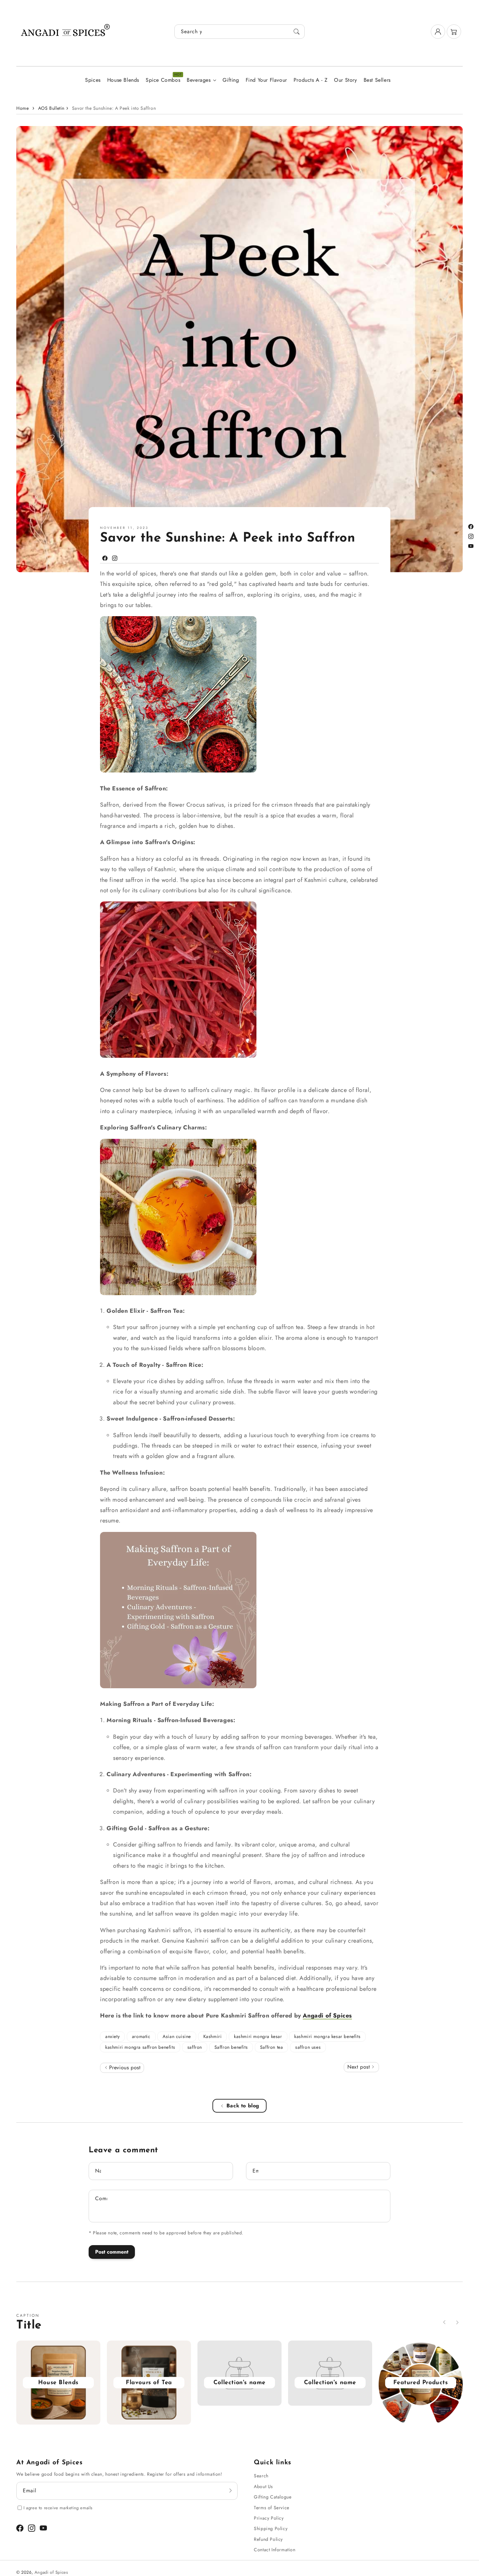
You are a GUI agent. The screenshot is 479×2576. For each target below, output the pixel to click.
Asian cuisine (177, 2036)
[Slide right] (457, 2322)
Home (22, 108)
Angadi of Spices (327, 2016)
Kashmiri (213, 2036)
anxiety (112, 2036)
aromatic (141, 2036)
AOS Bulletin (51, 108)
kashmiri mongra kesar (258, 2036)
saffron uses (308, 2047)
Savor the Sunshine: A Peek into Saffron (114, 108)
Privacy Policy (269, 2518)
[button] (454, 32)
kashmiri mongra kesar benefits (327, 2036)
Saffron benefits (231, 2047)
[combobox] (239, 32)
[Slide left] (444, 2322)
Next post (360, 2067)
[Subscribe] (230, 2491)
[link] (239, 2382)
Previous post (124, 2067)
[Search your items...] (297, 32)
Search (261, 2476)
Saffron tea (272, 2047)
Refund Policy (268, 2539)
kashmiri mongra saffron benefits (140, 2047)
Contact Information (275, 2550)
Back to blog (243, 2106)
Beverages (199, 80)
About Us (263, 2486)
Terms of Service (272, 2508)
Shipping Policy (271, 2528)
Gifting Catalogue (273, 2497)
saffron (195, 2047)
